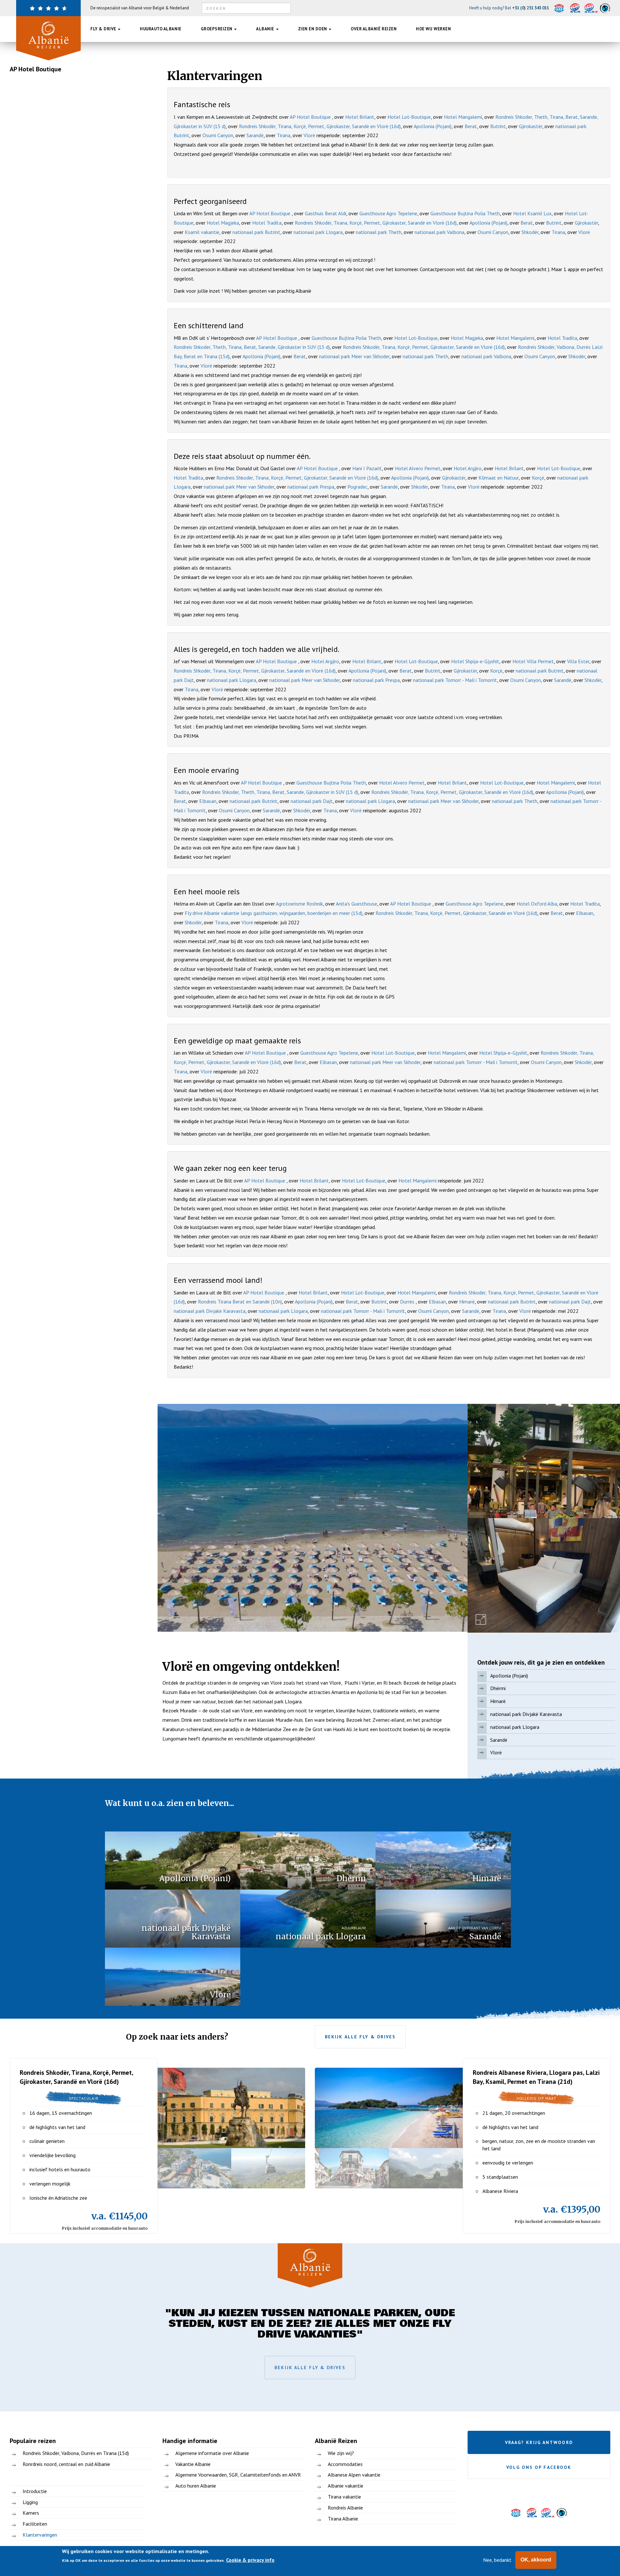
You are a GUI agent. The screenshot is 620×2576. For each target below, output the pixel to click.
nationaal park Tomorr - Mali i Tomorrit (455, 680)
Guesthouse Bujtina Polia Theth (465, 213)
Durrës (408, 1302)
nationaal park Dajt (312, 801)
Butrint (498, 126)
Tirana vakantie (344, 2497)
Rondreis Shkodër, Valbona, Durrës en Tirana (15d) (76, 2453)
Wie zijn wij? (341, 2453)
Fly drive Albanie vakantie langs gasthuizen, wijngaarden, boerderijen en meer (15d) (274, 913)
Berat (471, 126)
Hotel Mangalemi (463, 117)
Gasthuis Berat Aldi (325, 213)
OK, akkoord (536, 2560)
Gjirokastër (531, 126)
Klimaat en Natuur (499, 478)
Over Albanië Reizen (374, 29)
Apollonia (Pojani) (433, 126)
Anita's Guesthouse (356, 904)
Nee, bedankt (497, 2560)
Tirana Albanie (343, 2519)
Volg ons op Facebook (539, 2467)
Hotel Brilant (360, 117)
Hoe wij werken (433, 29)
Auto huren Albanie (196, 2486)
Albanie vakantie (346, 2486)
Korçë (538, 478)
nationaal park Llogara (318, 232)
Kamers (31, 2513)
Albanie (266, 29)
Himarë (467, 1302)
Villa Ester (578, 661)
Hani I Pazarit (367, 468)
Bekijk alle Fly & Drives (360, 2037)
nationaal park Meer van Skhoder (354, 356)
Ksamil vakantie (202, 232)
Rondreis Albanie (345, 2508)
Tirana (284, 135)
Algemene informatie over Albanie (212, 2453)
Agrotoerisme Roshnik (299, 904)
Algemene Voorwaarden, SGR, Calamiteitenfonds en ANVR (238, 2475)
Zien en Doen (313, 29)
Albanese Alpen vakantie (354, 2475)
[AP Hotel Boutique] (313, 1518)
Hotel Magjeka (223, 223)
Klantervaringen (40, 2535)
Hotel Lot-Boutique (409, 117)
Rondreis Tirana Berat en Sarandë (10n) (240, 1302)
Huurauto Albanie (160, 29)
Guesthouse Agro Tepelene (388, 213)
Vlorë (309, 135)
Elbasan (208, 801)
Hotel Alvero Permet (418, 468)
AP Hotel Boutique (311, 117)
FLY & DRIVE (104, 29)
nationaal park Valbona (439, 232)
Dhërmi (498, 1688)
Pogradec (357, 487)
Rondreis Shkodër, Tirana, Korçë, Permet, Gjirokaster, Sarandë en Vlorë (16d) (320, 126)
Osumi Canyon (218, 135)
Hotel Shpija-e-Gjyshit (475, 661)
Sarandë (255, 135)
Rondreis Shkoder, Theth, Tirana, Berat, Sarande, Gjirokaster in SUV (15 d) (252, 347)
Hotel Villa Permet (533, 661)
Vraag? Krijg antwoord (539, 2442)
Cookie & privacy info (250, 2560)
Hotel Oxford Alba (537, 904)
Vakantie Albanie (193, 2464)
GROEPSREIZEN (217, 29)
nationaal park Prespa (311, 487)
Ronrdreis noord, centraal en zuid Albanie (66, 2464)
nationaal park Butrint (256, 232)
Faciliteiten (35, 2524)
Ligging (30, 2502)
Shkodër (530, 232)
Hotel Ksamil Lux (532, 213)
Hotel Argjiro (468, 468)
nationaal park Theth (379, 232)
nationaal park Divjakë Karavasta (210, 1311)
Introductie (35, 2491)
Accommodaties (345, 2464)
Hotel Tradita (267, 223)
